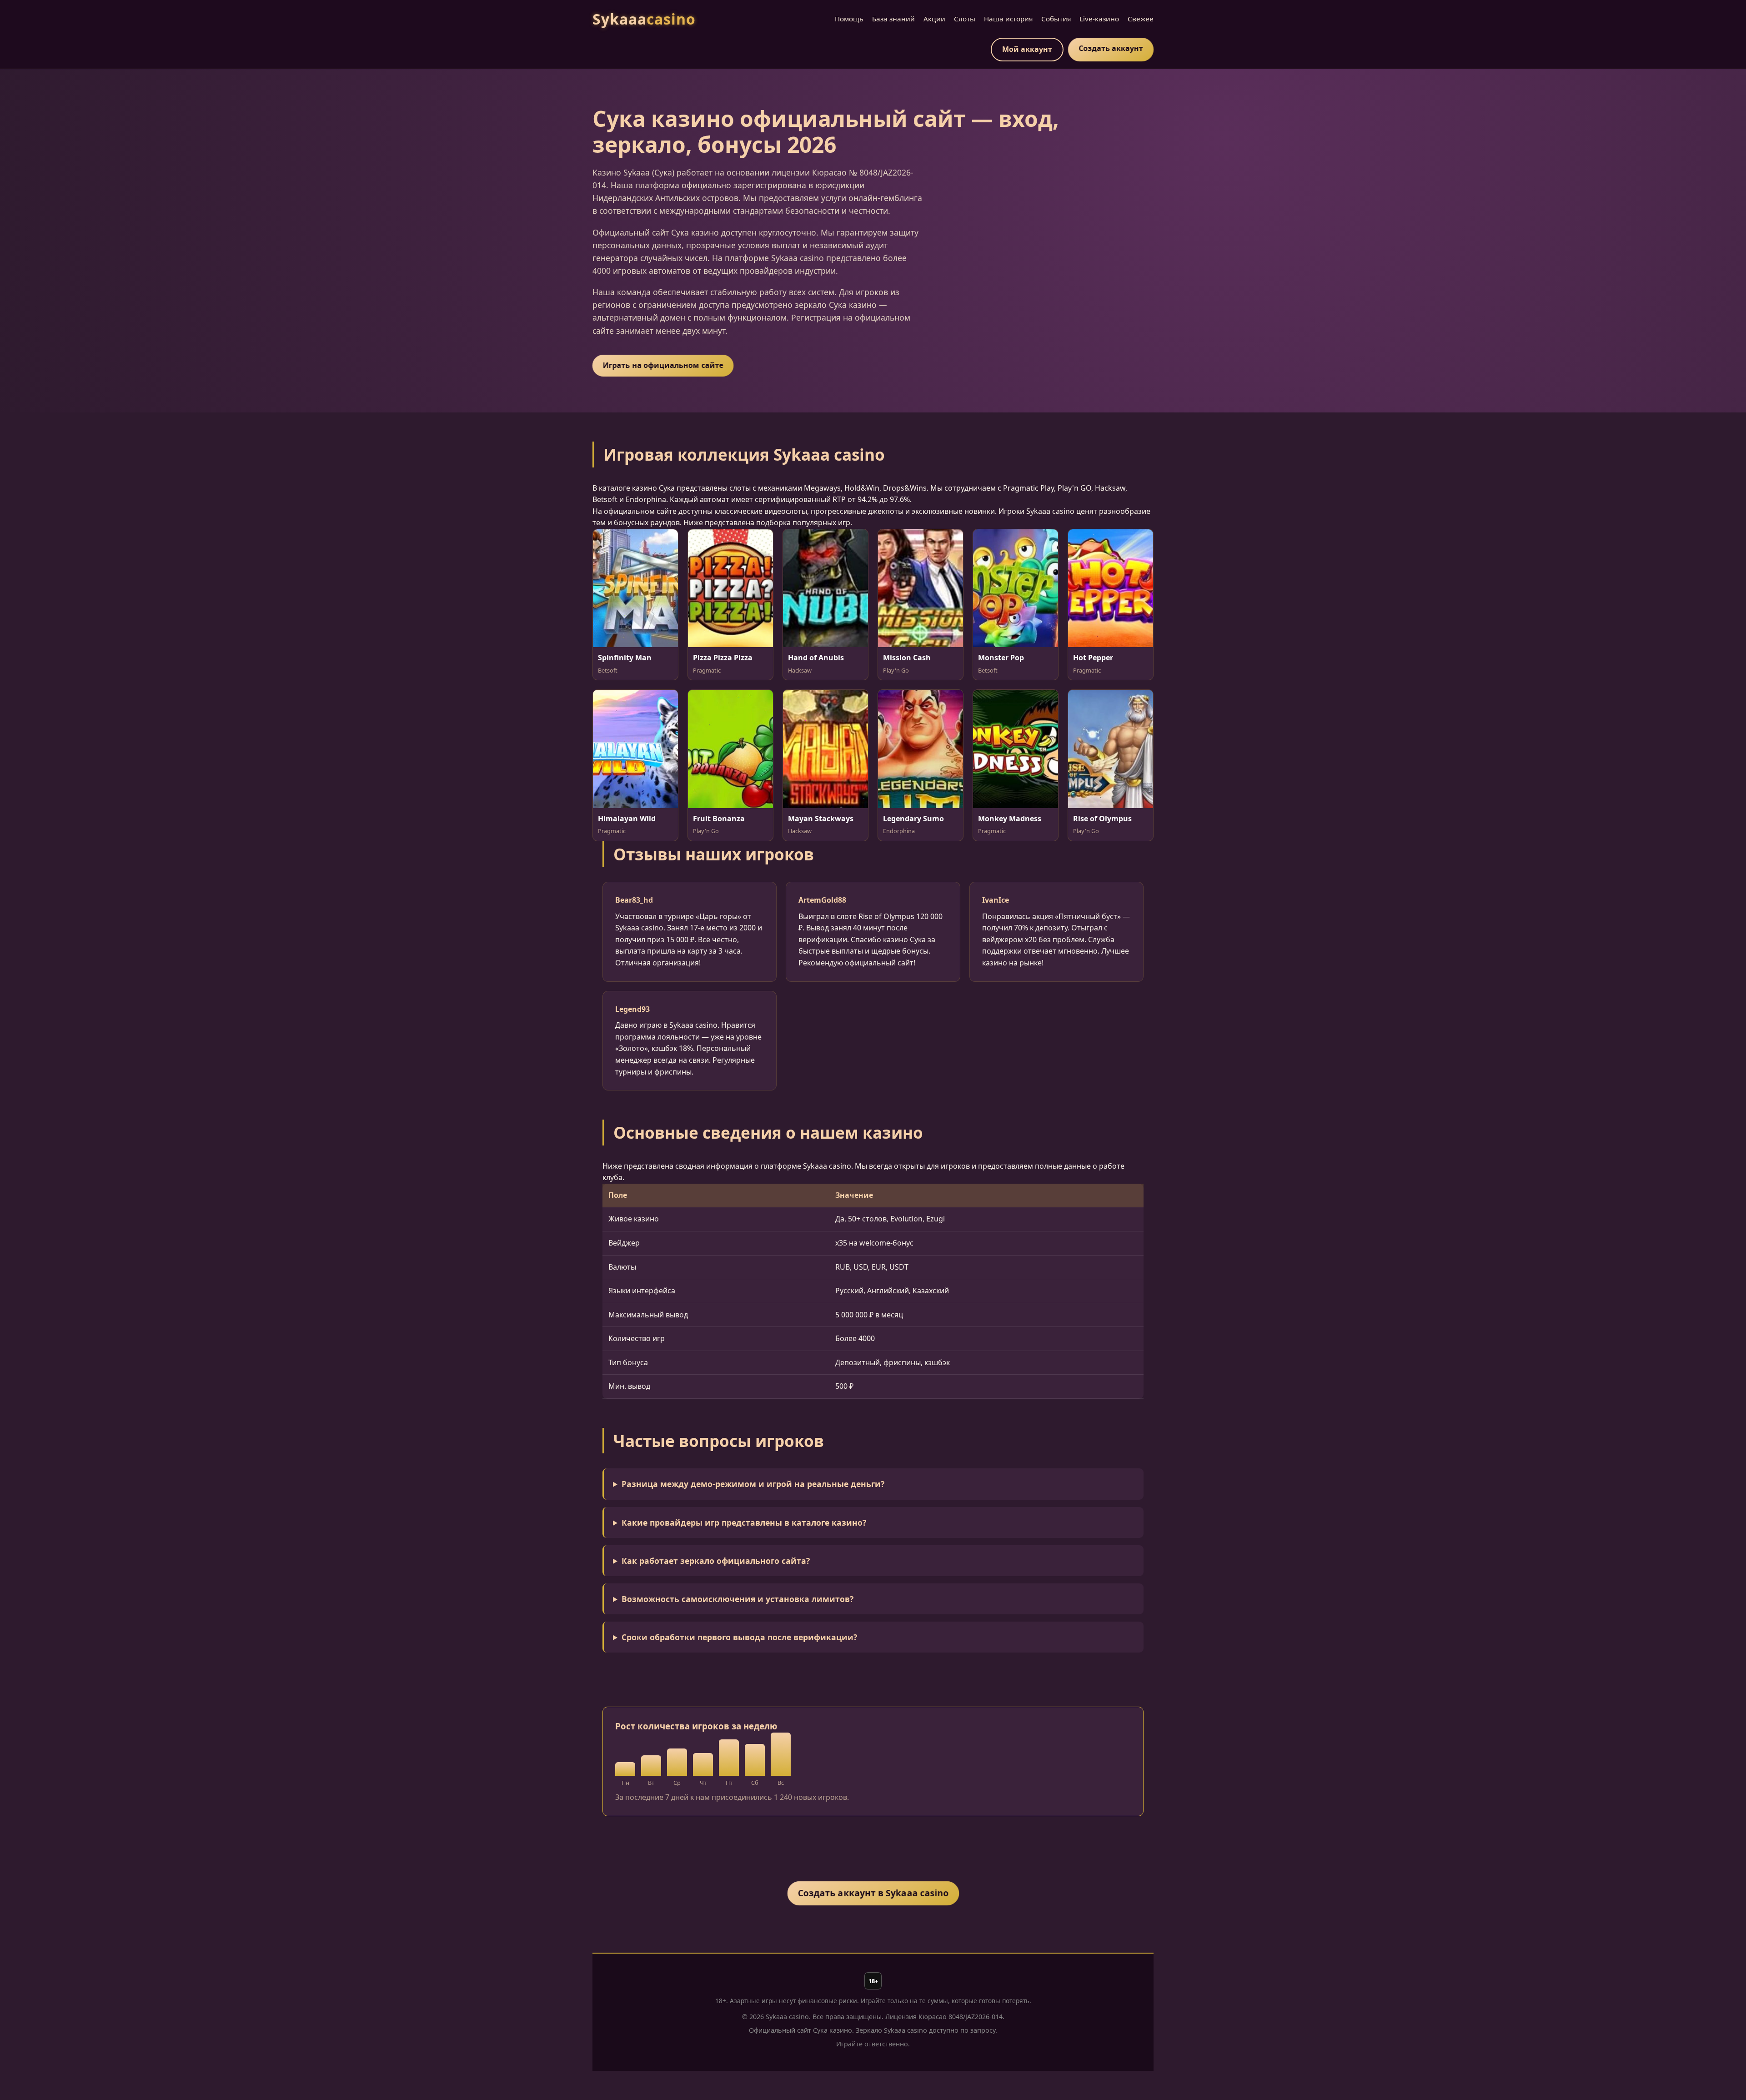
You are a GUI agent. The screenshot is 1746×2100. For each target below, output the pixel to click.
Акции (934, 19)
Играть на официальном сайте (663, 365)
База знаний (893, 19)
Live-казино (1099, 19)
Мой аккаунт (1027, 49)
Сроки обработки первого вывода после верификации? (739, 1637)
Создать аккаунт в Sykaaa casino (873, 1893)
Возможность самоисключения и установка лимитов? (738, 1599)
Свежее (1141, 19)
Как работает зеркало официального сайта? (716, 1561)
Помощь (849, 19)
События (1056, 19)
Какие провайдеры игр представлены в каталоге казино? (744, 1522)
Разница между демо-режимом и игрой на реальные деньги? (753, 1484)
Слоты (965, 19)
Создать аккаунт (1111, 48)
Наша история (1008, 19)
